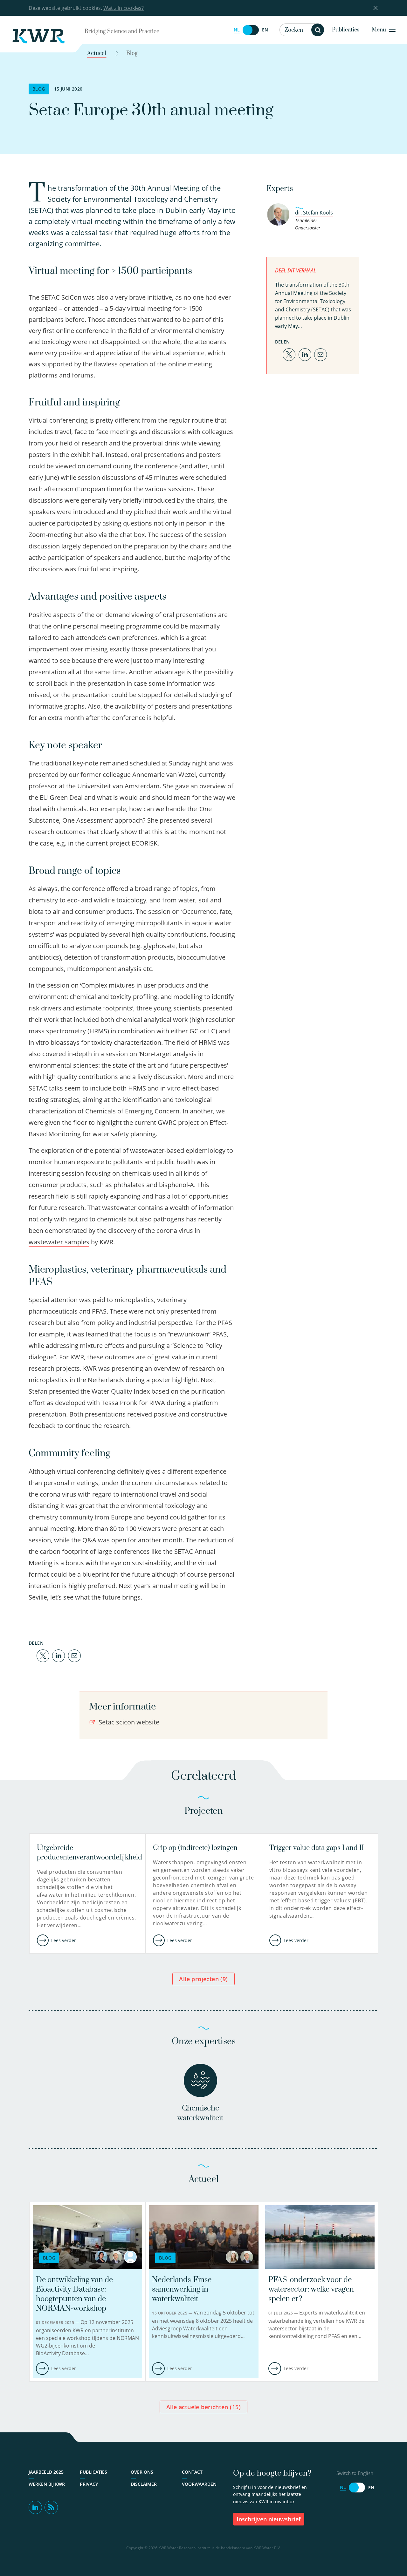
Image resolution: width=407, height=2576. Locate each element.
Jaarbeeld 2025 (46, 2472)
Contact (192, 2472)
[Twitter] (43, 1655)
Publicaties (346, 30)
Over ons (142, 2472)
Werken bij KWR (47, 2484)
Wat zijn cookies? (124, 8)
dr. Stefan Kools (314, 213)
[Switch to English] (251, 30)
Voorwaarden (199, 2484)
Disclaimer (144, 2484)
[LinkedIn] (59, 1655)
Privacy (89, 2484)
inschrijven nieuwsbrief (269, 2519)
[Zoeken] (318, 30)
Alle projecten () (203, 1979)
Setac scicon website (128, 1722)
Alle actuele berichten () (203, 2407)
